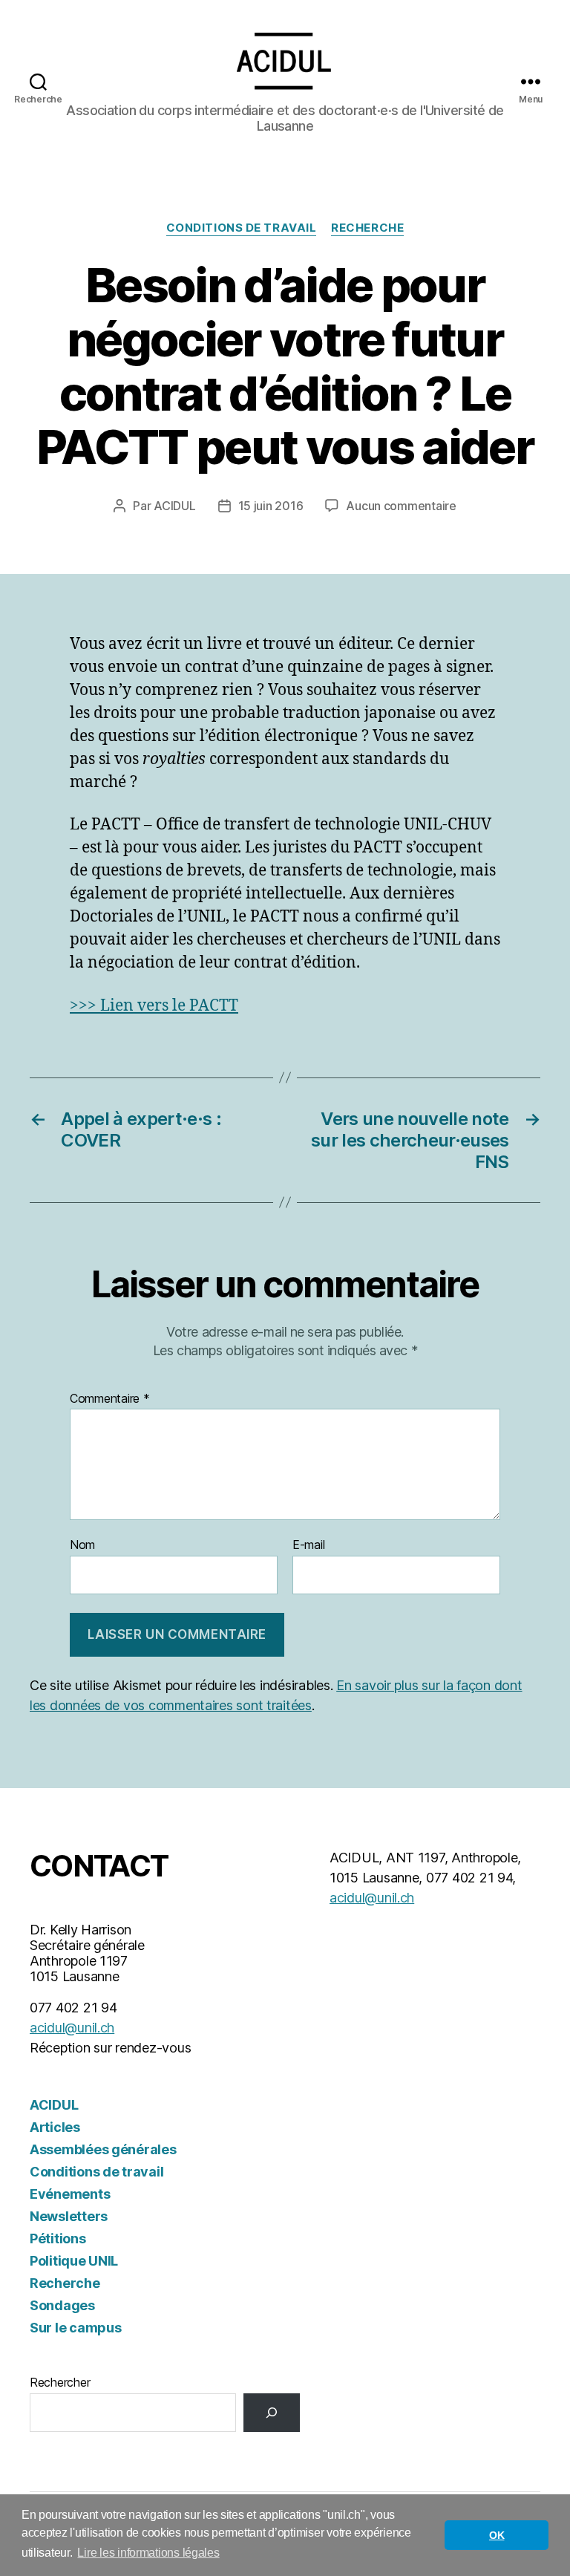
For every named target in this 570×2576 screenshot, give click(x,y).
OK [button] (497, 2535)
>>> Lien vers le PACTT (154, 1006)
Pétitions (58, 2238)
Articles (55, 2127)
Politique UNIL (74, 2261)
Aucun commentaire (401, 506)
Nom (82, 1545)
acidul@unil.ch (72, 2028)
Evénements (70, 2194)
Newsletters (69, 2216)
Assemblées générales (103, 2149)
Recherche (367, 228)
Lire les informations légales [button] (148, 2553)
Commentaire (110, 1399)
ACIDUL (174, 506)
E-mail (308, 1545)
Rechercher (60, 2382)
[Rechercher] (272, 2413)
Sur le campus (76, 2328)
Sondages (62, 2305)
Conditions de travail (242, 228)
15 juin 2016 (271, 506)
